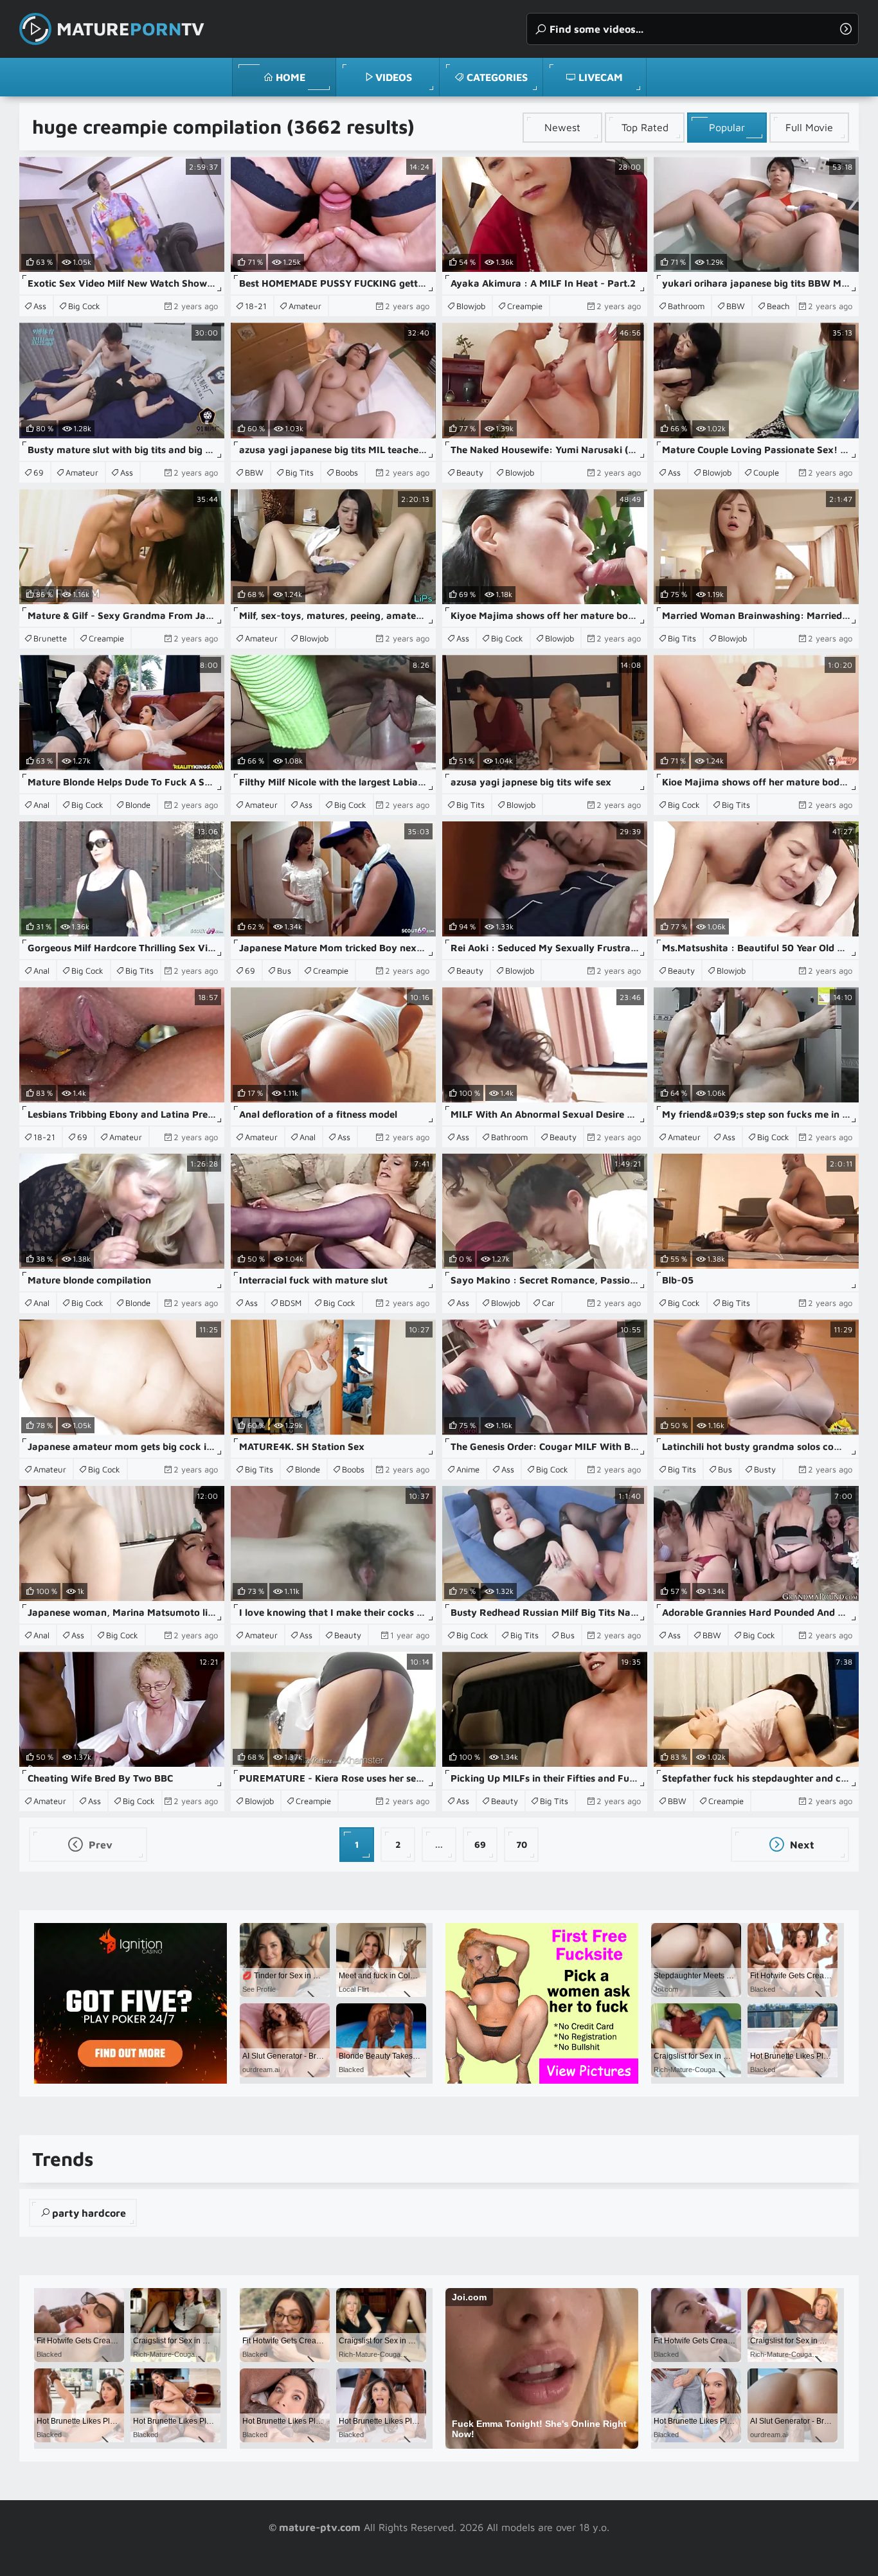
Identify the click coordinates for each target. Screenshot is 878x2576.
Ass (40, 306)
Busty (765, 1469)
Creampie (525, 306)
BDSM (291, 1303)
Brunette (50, 638)
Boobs (347, 472)
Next (801, 1845)
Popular (727, 127)
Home (291, 77)
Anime (468, 1469)
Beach (778, 306)
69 (39, 472)
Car (548, 1303)
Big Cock (84, 306)
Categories (497, 77)
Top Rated (645, 127)
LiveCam (601, 77)
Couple (766, 472)
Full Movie (809, 127)
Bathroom (686, 306)
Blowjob (471, 306)
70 (522, 1844)
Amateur (305, 306)
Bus (284, 970)
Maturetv (130, 29)
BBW (736, 306)
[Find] (846, 29)
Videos (394, 77)
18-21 (256, 306)
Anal (41, 805)
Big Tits (300, 472)
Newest (562, 127)
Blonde (138, 805)
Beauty (470, 472)
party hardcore (89, 2213)
